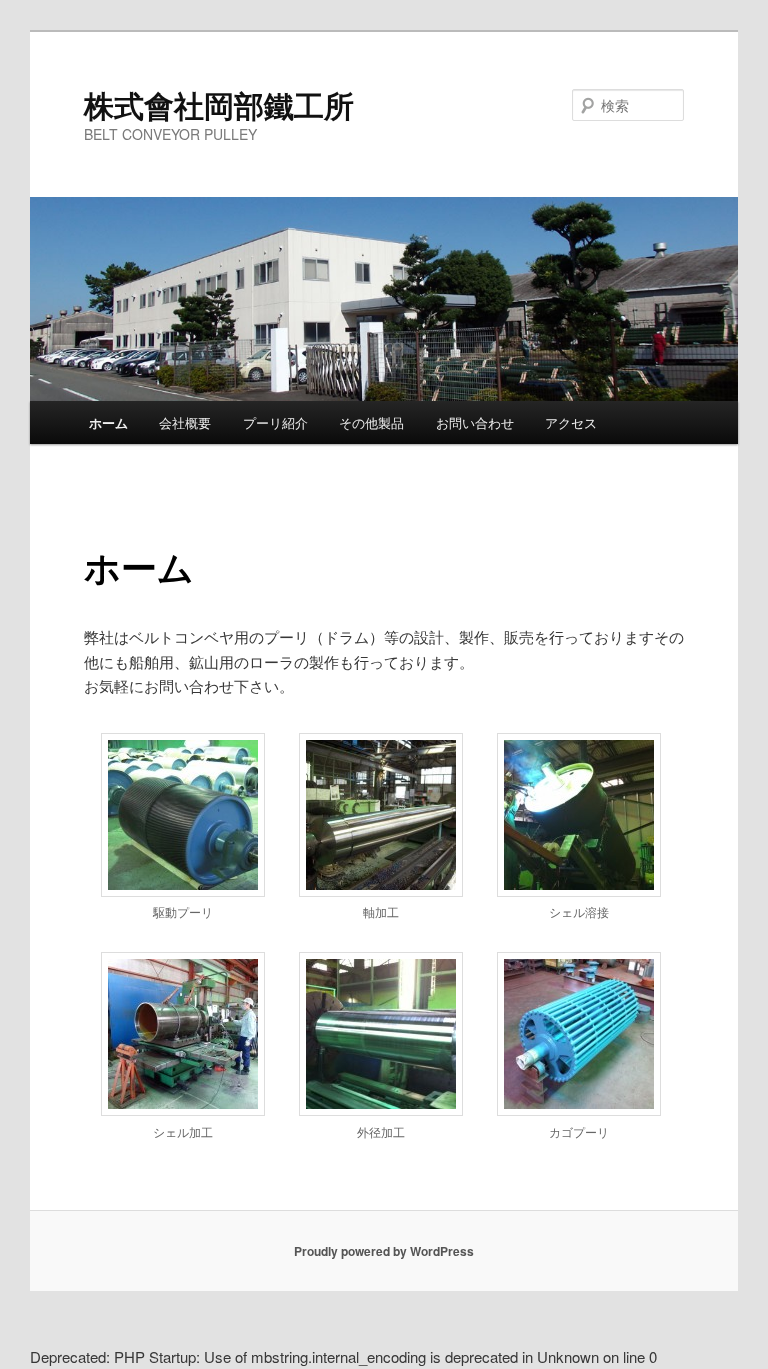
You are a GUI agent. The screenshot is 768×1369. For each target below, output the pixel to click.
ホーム (108, 422)
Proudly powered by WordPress (384, 1251)
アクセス (571, 422)
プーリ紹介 (275, 422)
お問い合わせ (475, 422)
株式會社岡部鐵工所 (219, 104)
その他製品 (371, 422)
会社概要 (185, 422)
